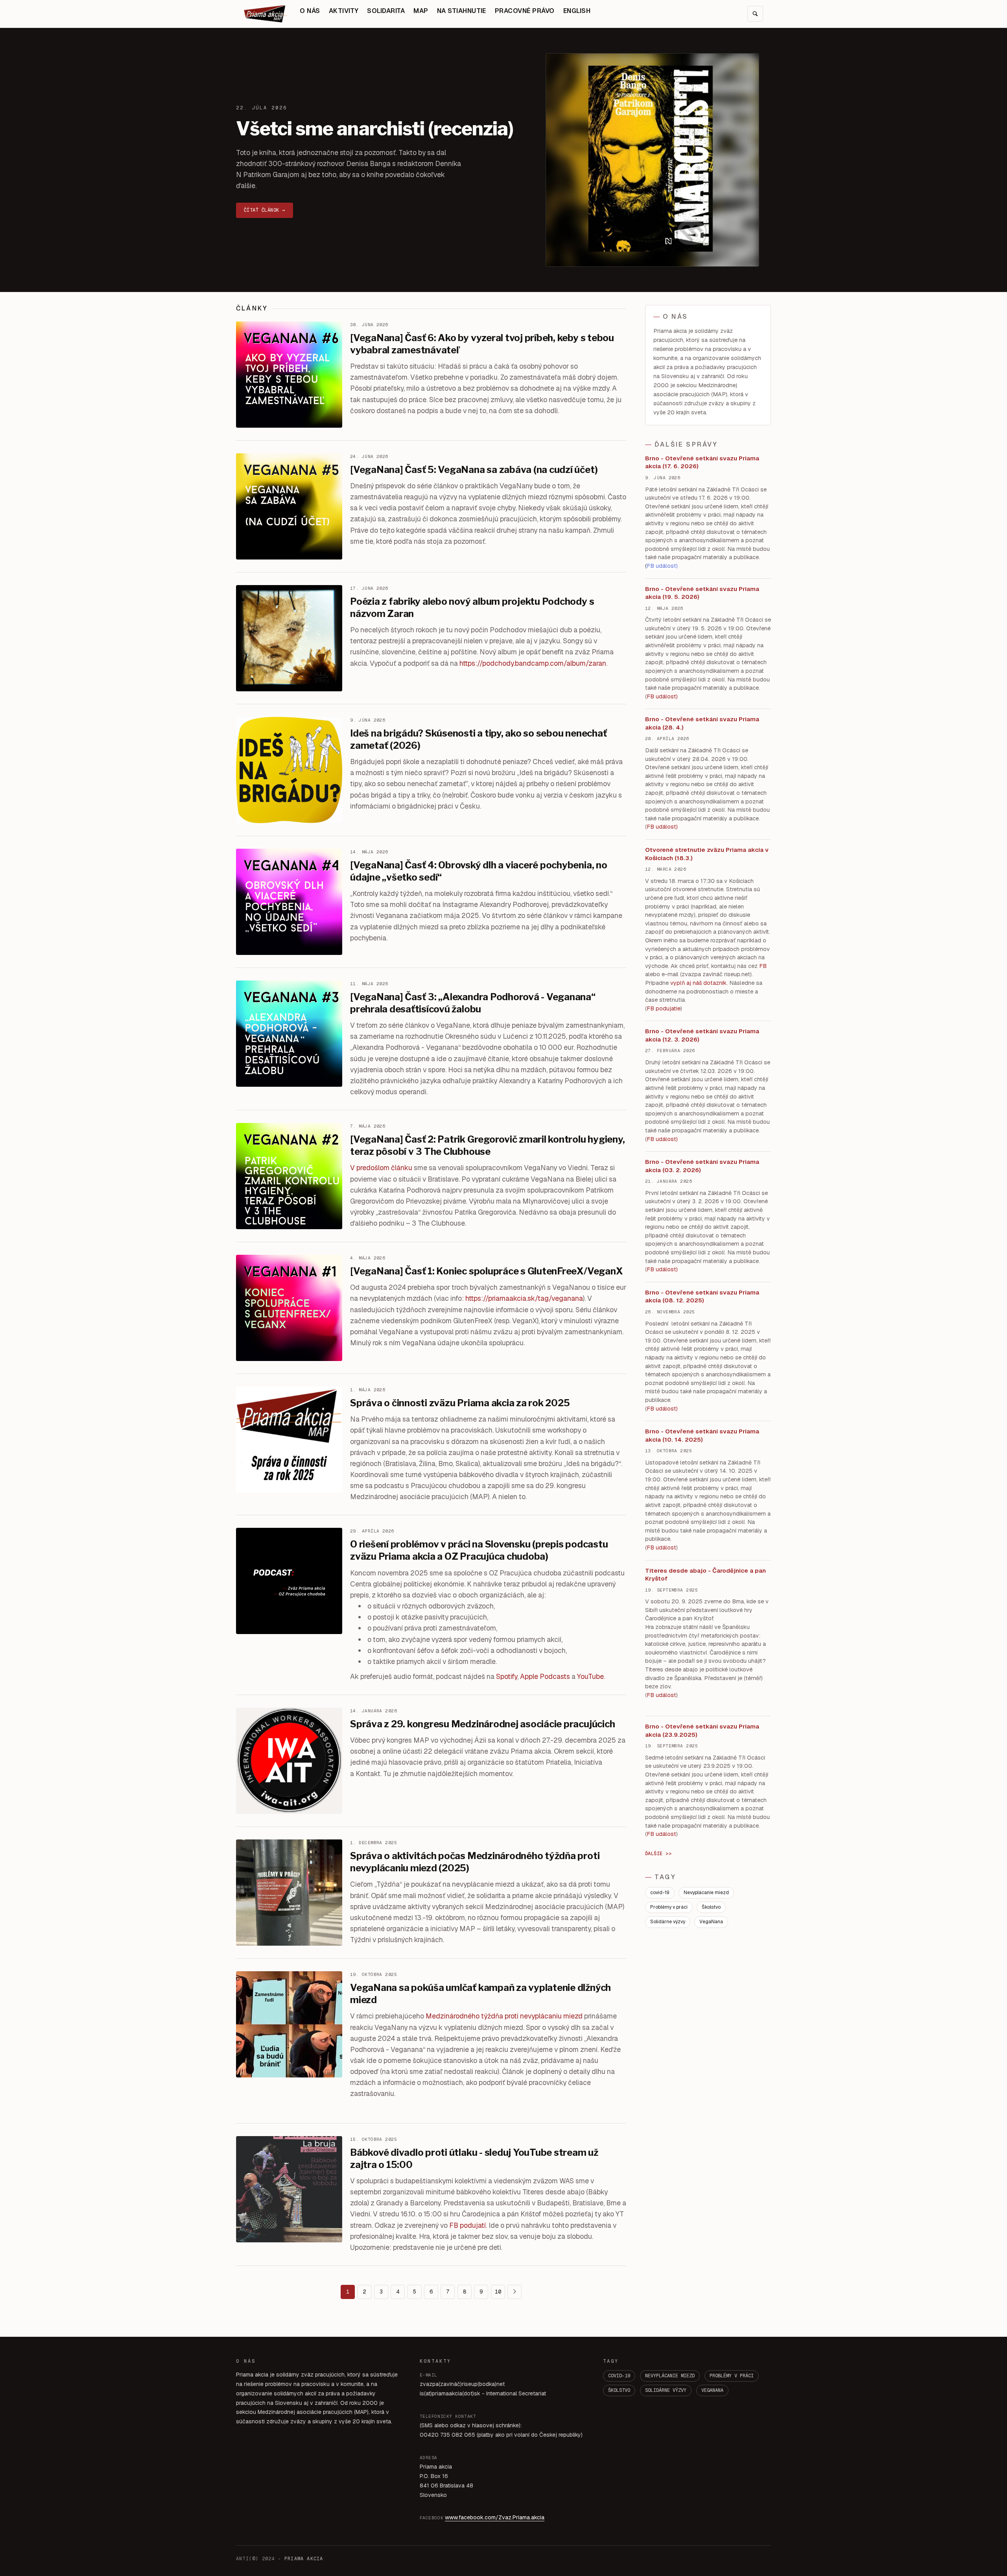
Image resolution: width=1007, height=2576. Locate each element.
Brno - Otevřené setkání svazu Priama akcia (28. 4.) (702, 723)
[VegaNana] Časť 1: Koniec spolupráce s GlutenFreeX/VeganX (486, 1271)
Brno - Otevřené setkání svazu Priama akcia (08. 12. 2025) (702, 1296)
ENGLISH (577, 11)
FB (763, 966)
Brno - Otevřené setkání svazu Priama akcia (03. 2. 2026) (702, 1166)
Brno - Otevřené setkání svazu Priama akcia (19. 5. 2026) (702, 593)
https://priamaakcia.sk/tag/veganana (524, 1298)
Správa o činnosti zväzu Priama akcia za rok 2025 (460, 1403)
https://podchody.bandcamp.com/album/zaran (533, 663)
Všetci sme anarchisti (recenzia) (375, 129)
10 (498, 2292)
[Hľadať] (755, 14)
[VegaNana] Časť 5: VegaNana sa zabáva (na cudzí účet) (474, 470)
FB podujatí (468, 2225)
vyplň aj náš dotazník (698, 983)
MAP (421, 11)
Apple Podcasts (545, 1676)
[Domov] (266, 14)
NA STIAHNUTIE (462, 11)
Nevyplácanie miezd (706, 1893)
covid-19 (660, 1893)
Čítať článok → (265, 210)
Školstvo (711, 1907)
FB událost (661, 1139)
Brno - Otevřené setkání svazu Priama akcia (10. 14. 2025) (702, 1435)
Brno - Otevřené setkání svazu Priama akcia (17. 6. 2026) (702, 462)
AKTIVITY (344, 11)
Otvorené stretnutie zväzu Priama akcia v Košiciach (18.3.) (707, 854)
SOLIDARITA (386, 11)
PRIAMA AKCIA (304, 2559)
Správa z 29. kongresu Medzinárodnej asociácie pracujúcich (482, 1724)
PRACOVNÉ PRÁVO (525, 11)
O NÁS (310, 11)
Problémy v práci (669, 1907)
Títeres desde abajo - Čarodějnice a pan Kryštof (705, 1575)
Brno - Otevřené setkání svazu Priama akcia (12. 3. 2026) (702, 1035)
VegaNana (711, 1922)
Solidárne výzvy (668, 1922)
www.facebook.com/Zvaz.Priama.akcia (495, 2517)
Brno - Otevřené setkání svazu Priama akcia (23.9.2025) (702, 1730)
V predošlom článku (381, 1168)
